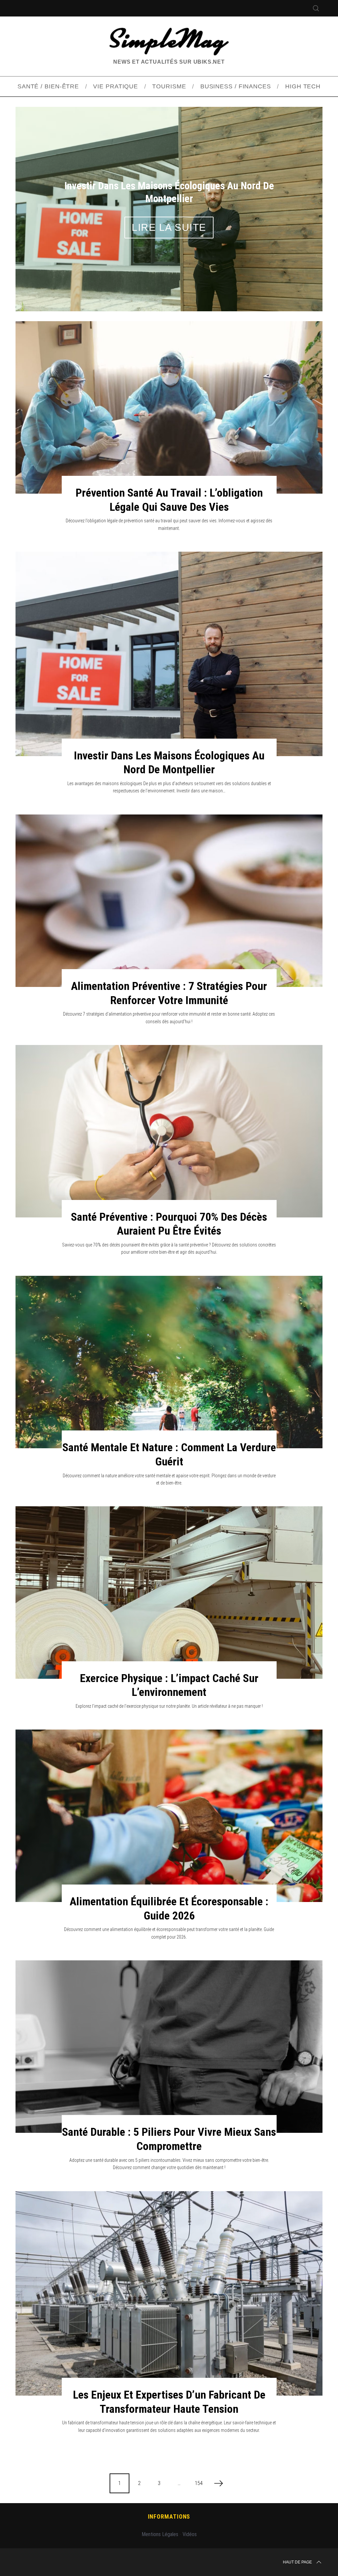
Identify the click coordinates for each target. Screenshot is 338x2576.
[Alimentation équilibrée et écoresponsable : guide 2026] (169, 1784)
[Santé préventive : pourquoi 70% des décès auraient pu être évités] (169, 1099)
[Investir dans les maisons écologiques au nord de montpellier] (169, 622)
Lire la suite (169, 212)
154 (199, 2451)
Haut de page (297, 2530)
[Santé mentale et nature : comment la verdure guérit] (169, 1330)
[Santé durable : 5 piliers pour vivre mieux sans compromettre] (169, 2015)
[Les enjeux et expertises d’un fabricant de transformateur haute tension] (169, 2261)
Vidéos (190, 2502)
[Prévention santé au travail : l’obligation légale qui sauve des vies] (169, 375)
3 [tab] (297, 188)
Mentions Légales (160, 2502)
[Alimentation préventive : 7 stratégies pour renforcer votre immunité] (169, 869)
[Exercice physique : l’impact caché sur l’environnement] (169, 1561)
